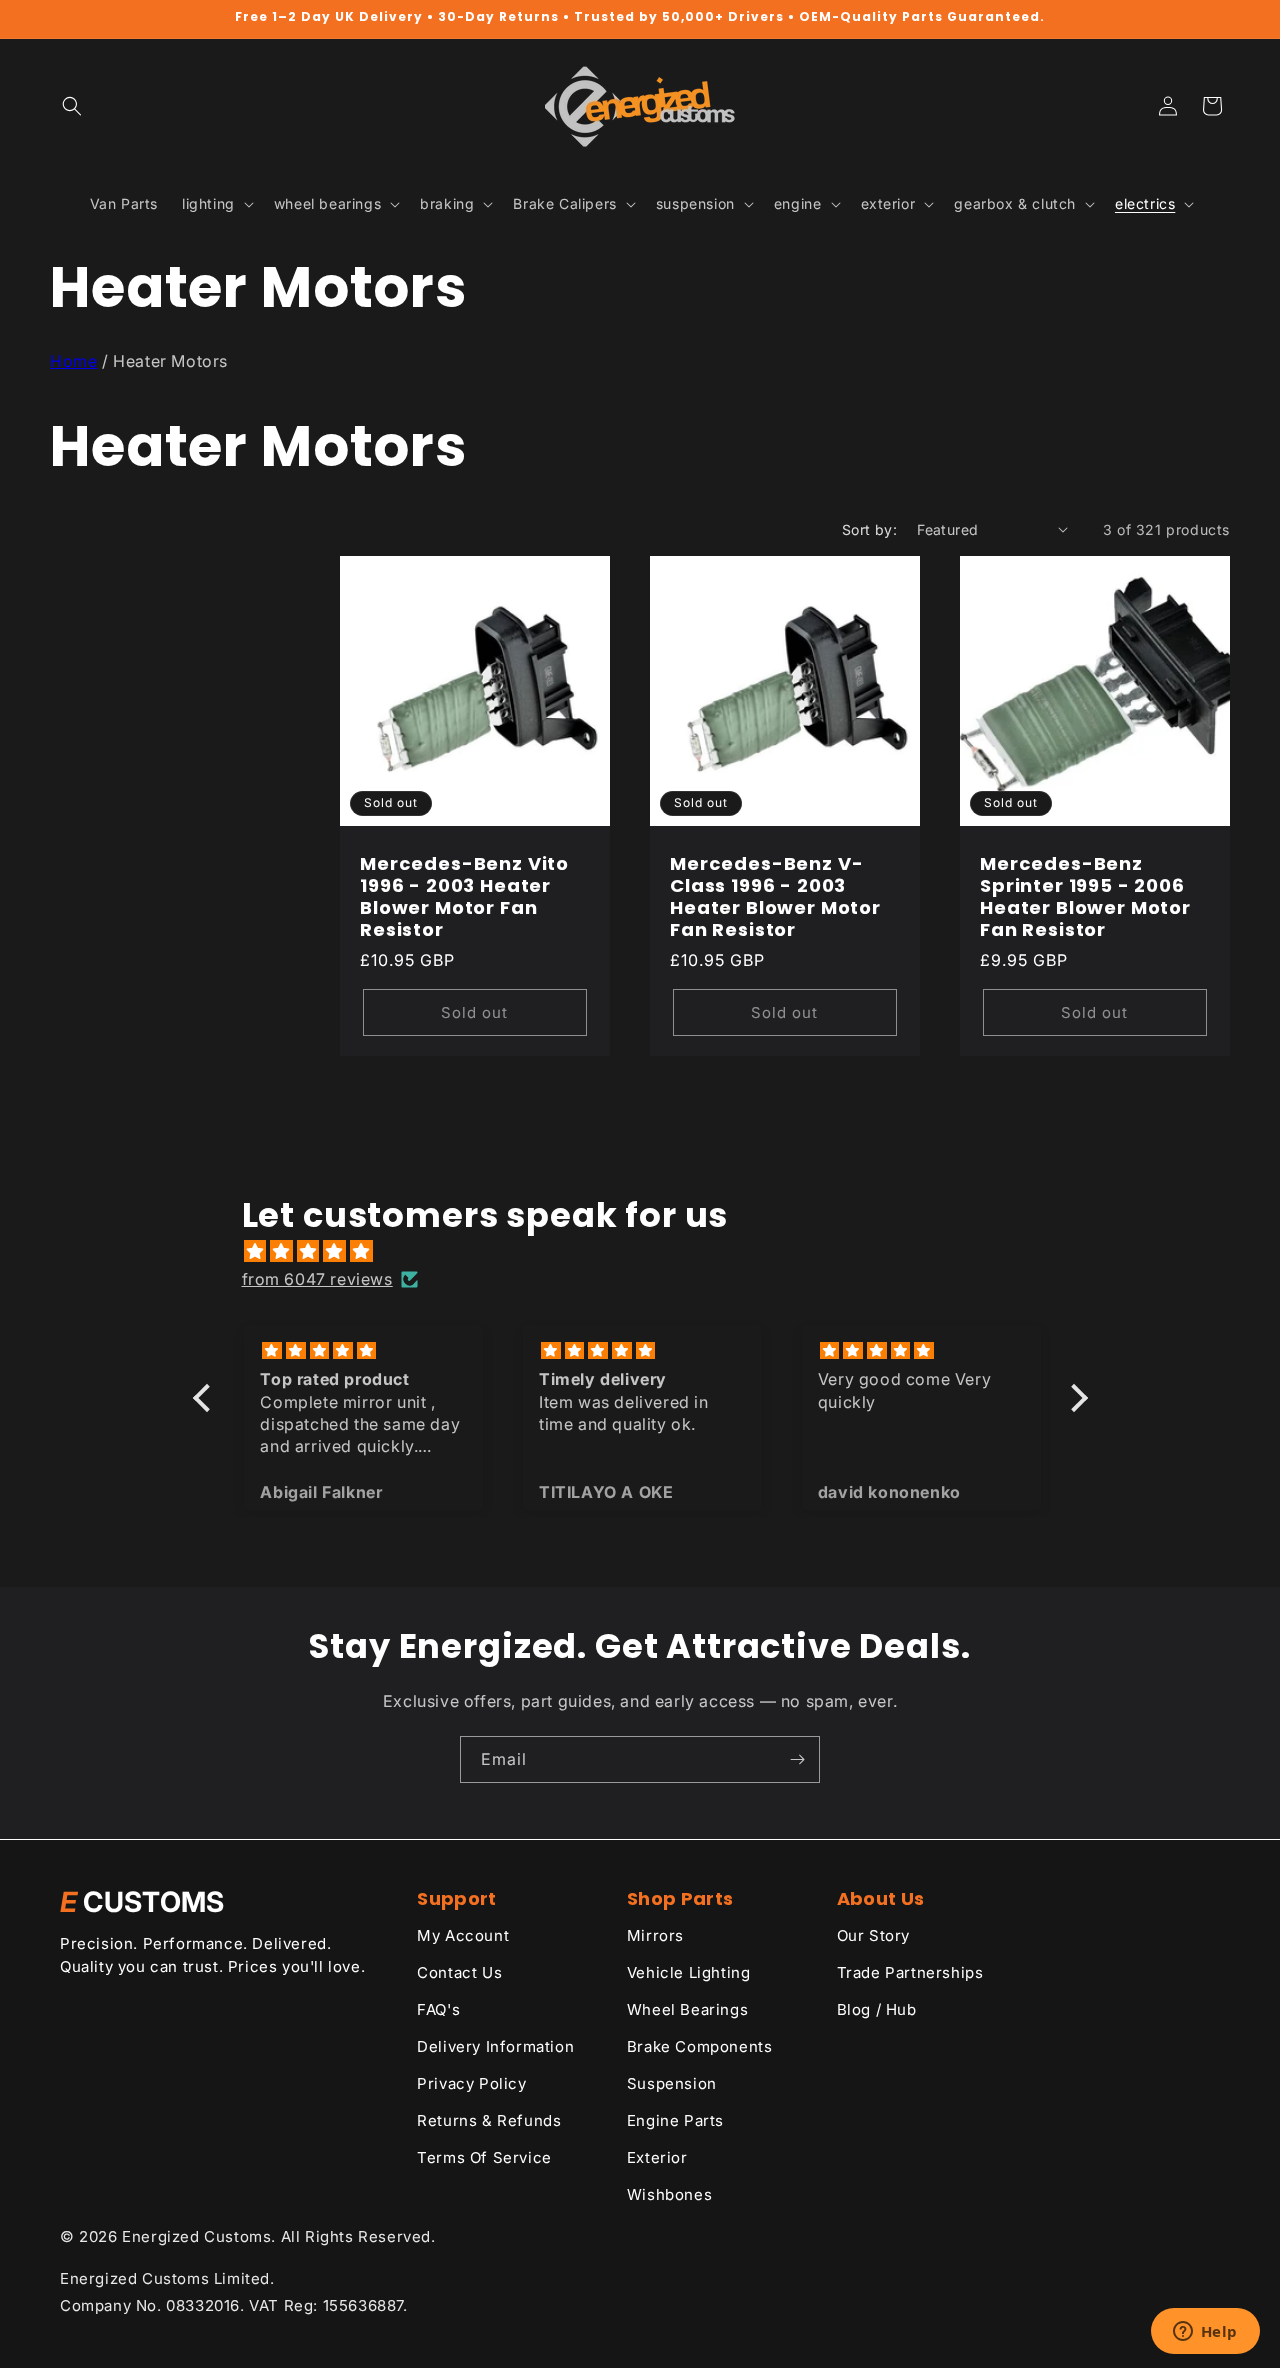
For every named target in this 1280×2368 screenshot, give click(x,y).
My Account (463, 1935)
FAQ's (438, 2009)
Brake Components (700, 2046)
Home (73, 361)
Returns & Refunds (489, 2120)
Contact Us (459, 1972)
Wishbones (669, 2194)
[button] (72, 106)
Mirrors (655, 1935)
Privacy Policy (471, 2083)
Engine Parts (675, 2120)
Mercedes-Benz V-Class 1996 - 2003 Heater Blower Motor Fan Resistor (775, 896)
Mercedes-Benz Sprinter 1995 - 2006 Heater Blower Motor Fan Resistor (1085, 896)
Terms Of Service (484, 2157)
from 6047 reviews (317, 1279)
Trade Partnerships (910, 1972)
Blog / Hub (877, 2009)
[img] (650, 1251)
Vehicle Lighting (689, 1972)
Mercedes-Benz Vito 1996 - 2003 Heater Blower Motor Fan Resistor (464, 896)
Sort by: (869, 529)
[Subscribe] (797, 1759)
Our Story (873, 1935)
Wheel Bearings (687, 2009)
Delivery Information (495, 2046)
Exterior (657, 2157)
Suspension (672, 2083)
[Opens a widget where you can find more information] (1205, 2333)
